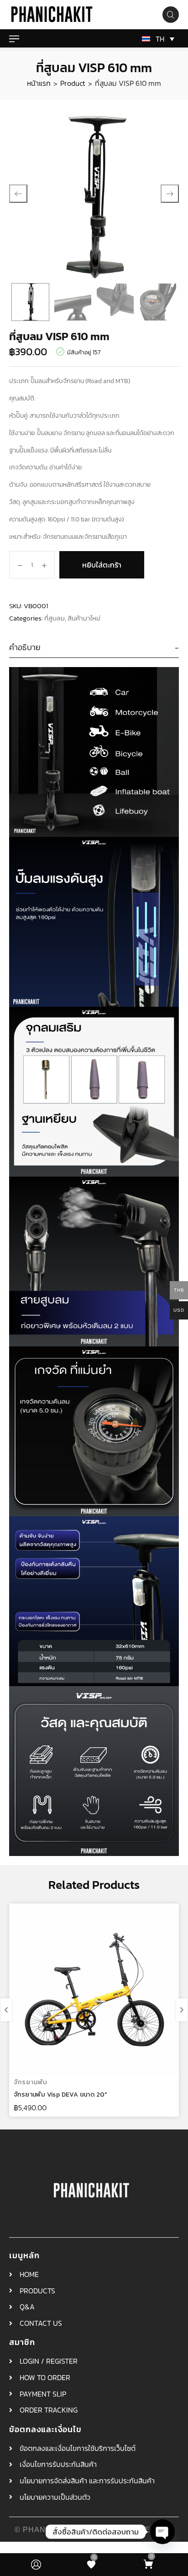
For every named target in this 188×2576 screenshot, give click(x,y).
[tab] (94, 648)
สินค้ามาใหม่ (84, 618)
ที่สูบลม (55, 618)
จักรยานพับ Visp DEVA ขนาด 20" (60, 2095)
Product (73, 83)
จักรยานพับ (31, 2082)
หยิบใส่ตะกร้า (102, 565)
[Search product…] (171, 15)
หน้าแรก (39, 83)
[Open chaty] (162, 2532)
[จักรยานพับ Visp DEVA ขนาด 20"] (94, 1988)
